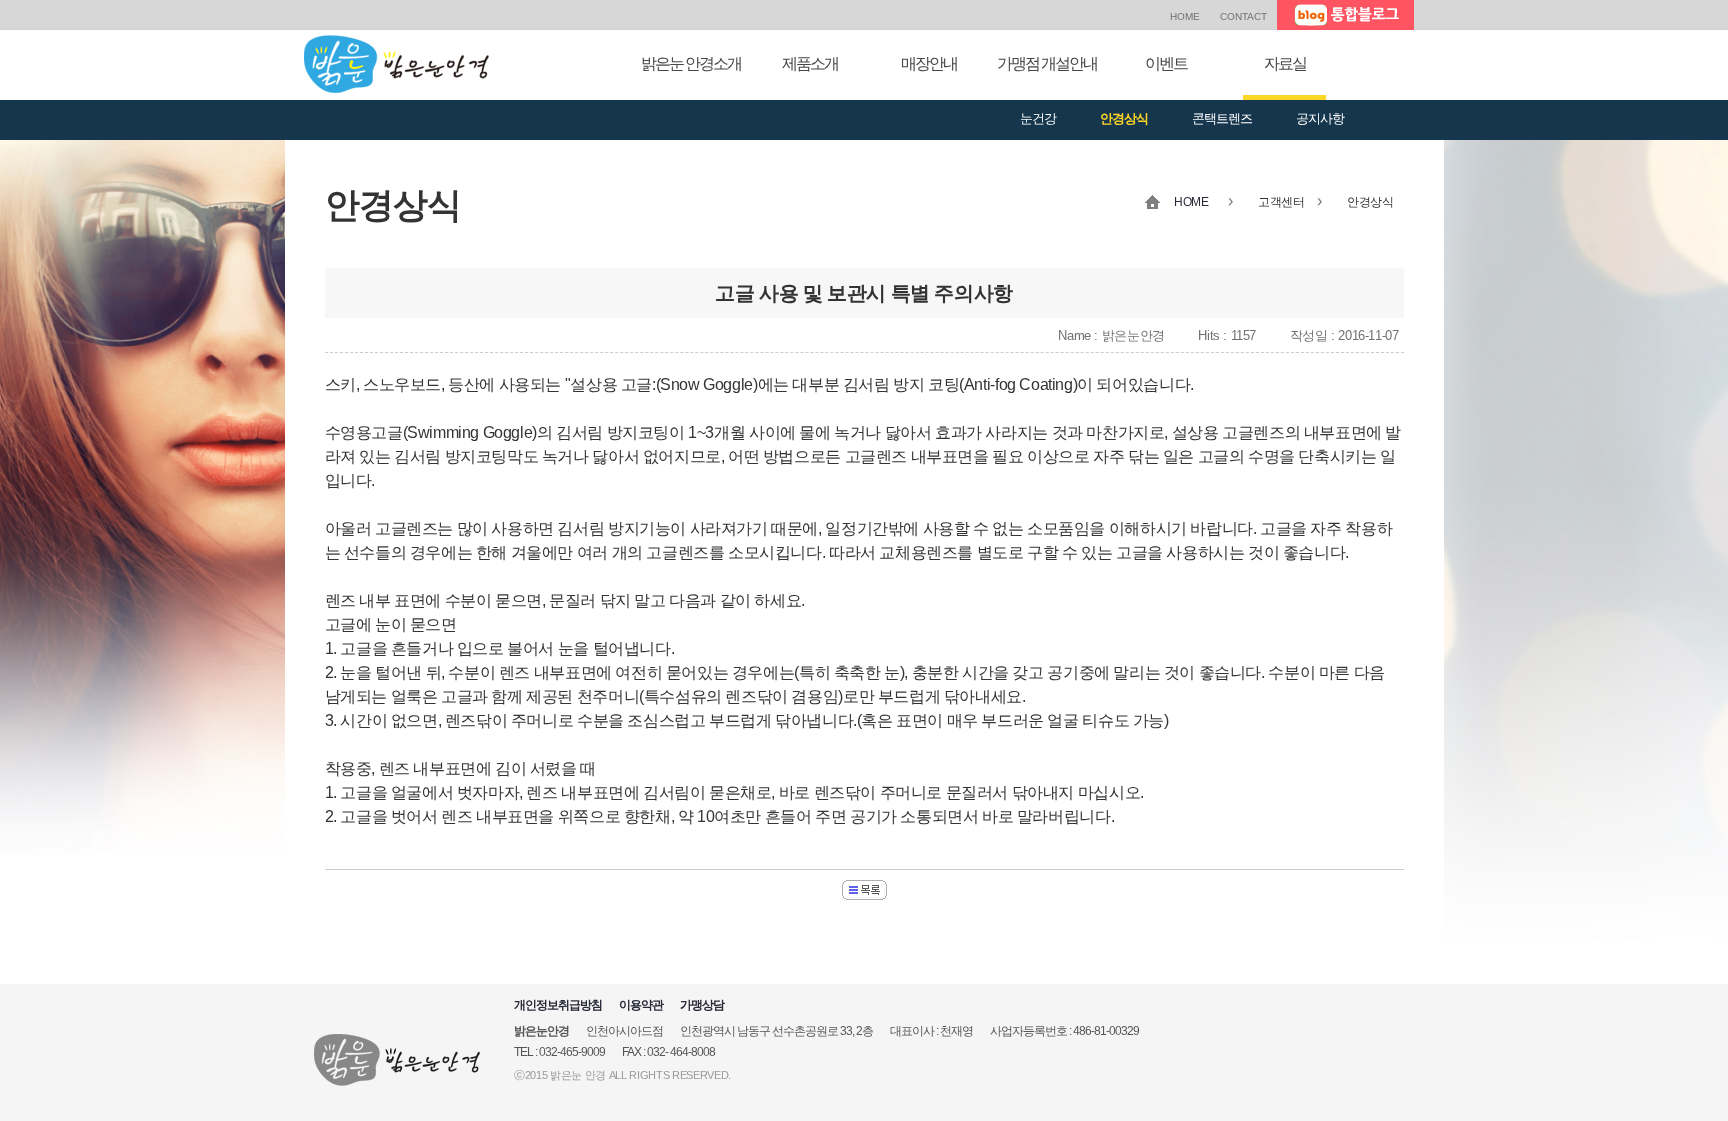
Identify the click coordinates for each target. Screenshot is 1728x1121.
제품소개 (810, 63)
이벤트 (1166, 63)
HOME (1185, 16)
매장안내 (929, 63)
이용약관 (641, 1005)
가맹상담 (702, 1005)
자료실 (1285, 63)
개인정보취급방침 (558, 1005)
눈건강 (1038, 118)
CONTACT (1243, 16)
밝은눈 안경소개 (691, 63)
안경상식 (1124, 118)
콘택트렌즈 (1222, 118)
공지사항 (1320, 118)
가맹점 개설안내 (1047, 63)
